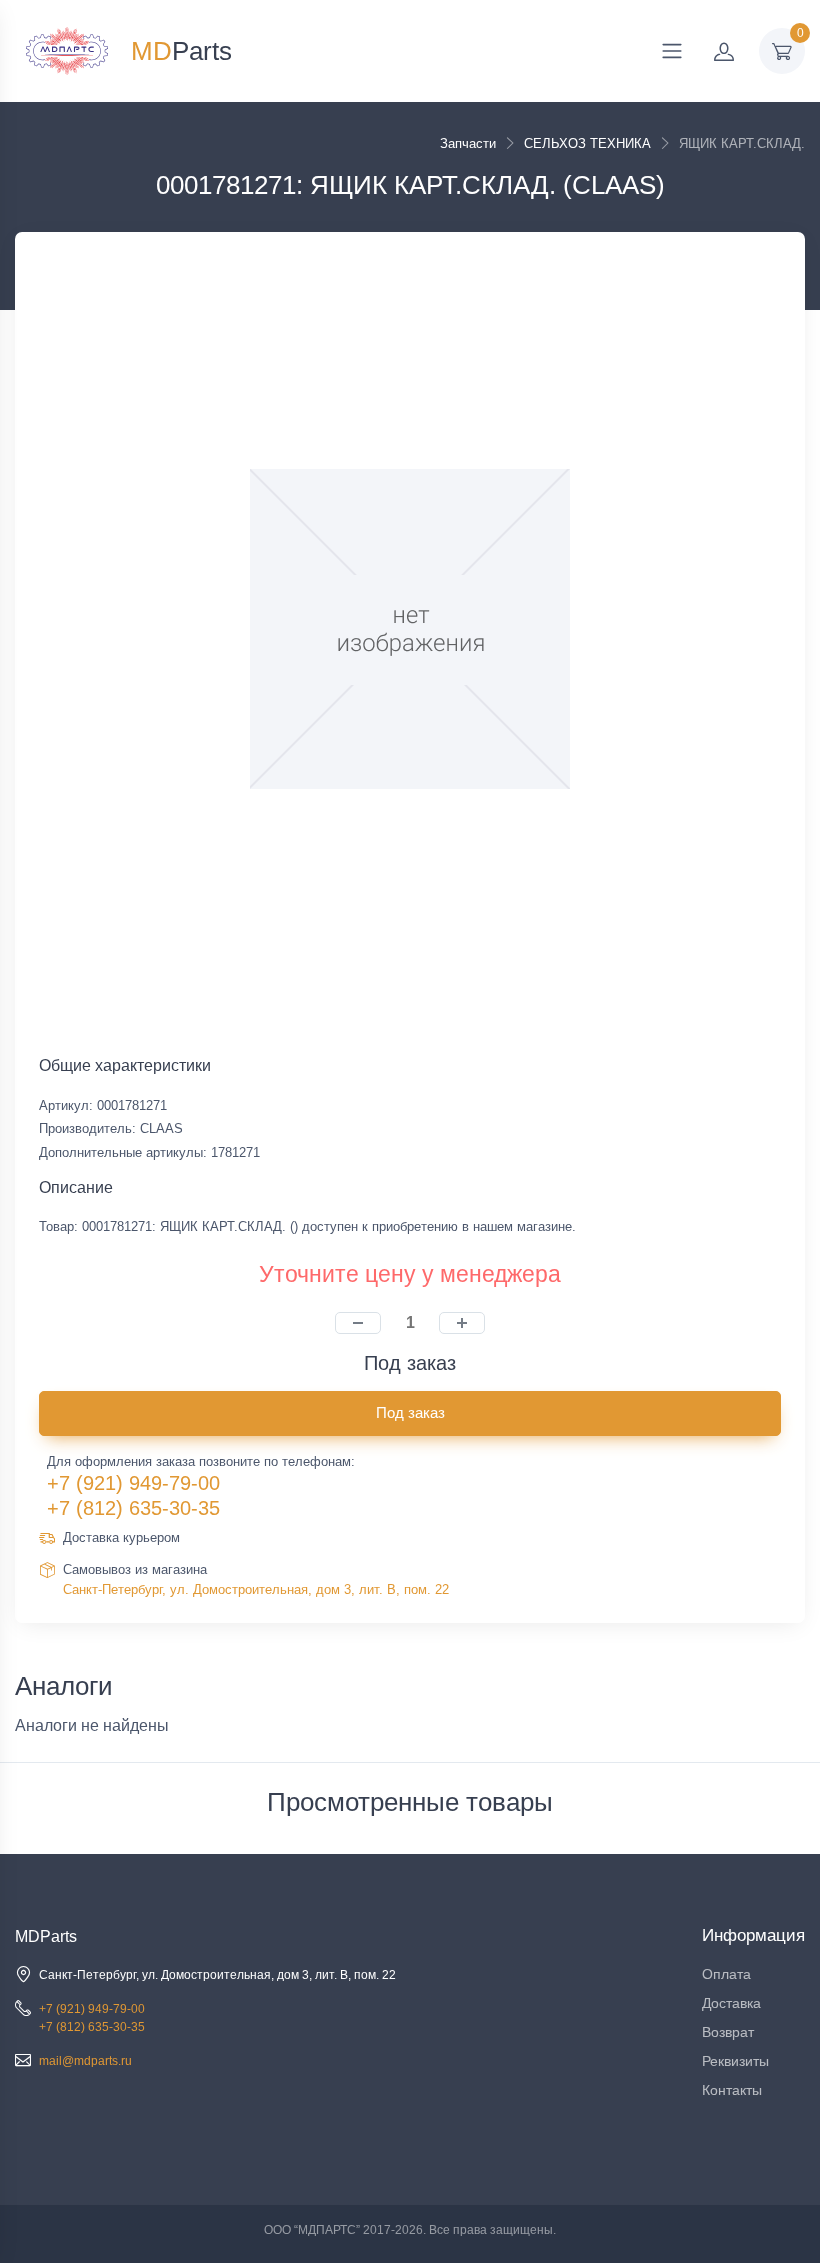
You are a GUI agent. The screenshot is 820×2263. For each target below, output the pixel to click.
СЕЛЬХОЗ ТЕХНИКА (587, 143)
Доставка (731, 2003)
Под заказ (410, 1412)
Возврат (728, 2032)
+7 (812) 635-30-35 (133, 1508)
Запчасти (468, 143)
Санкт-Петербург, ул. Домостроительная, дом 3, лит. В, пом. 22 (256, 1589)
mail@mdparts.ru (85, 2061)
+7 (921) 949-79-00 (133, 1483)
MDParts (46, 1936)
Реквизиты (735, 2061)
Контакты (732, 2090)
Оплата (726, 1974)
